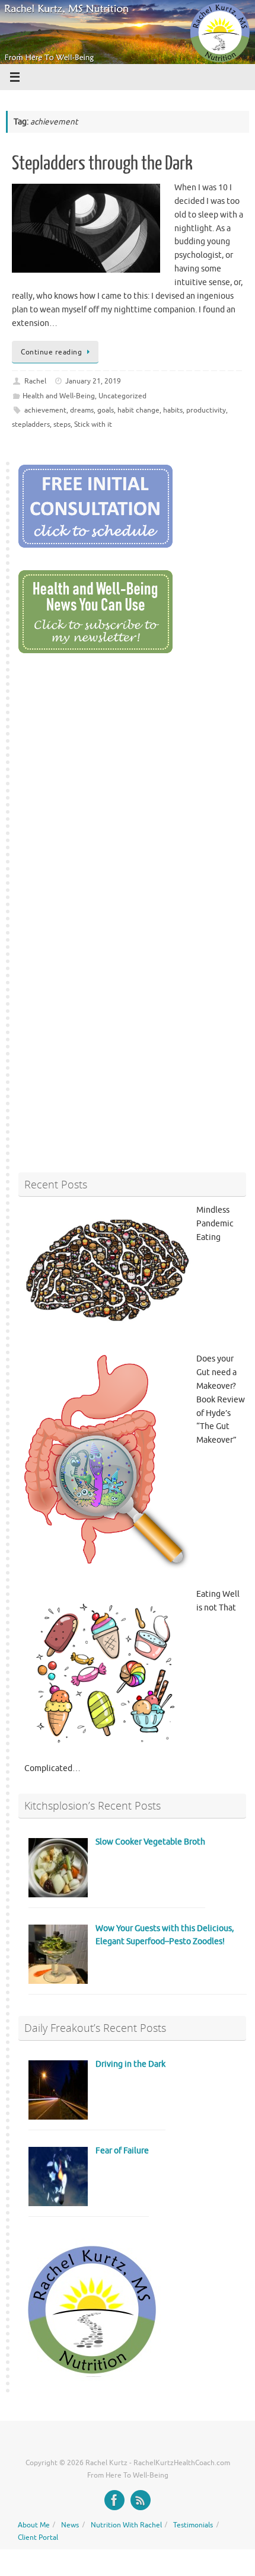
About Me (34, 2525)
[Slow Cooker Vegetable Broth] (58, 1895)
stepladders (31, 424)
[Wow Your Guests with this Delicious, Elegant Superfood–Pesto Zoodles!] (58, 1981)
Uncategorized (122, 396)
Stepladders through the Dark (102, 164)
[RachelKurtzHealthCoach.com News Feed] (141, 2500)
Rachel (35, 381)
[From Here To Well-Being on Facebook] (114, 2500)
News (70, 2525)
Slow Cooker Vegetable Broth (150, 1842)
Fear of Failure (122, 2151)
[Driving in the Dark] (58, 2117)
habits (173, 410)
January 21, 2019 (93, 381)
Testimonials (193, 2525)
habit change (138, 410)
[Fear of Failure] (58, 2203)
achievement (45, 410)
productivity (206, 410)
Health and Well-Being (59, 396)
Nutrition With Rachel (126, 2525)
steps (62, 424)
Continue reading (51, 352)
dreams (82, 410)
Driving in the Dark (130, 2064)
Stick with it (93, 424)
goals (106, 410)
